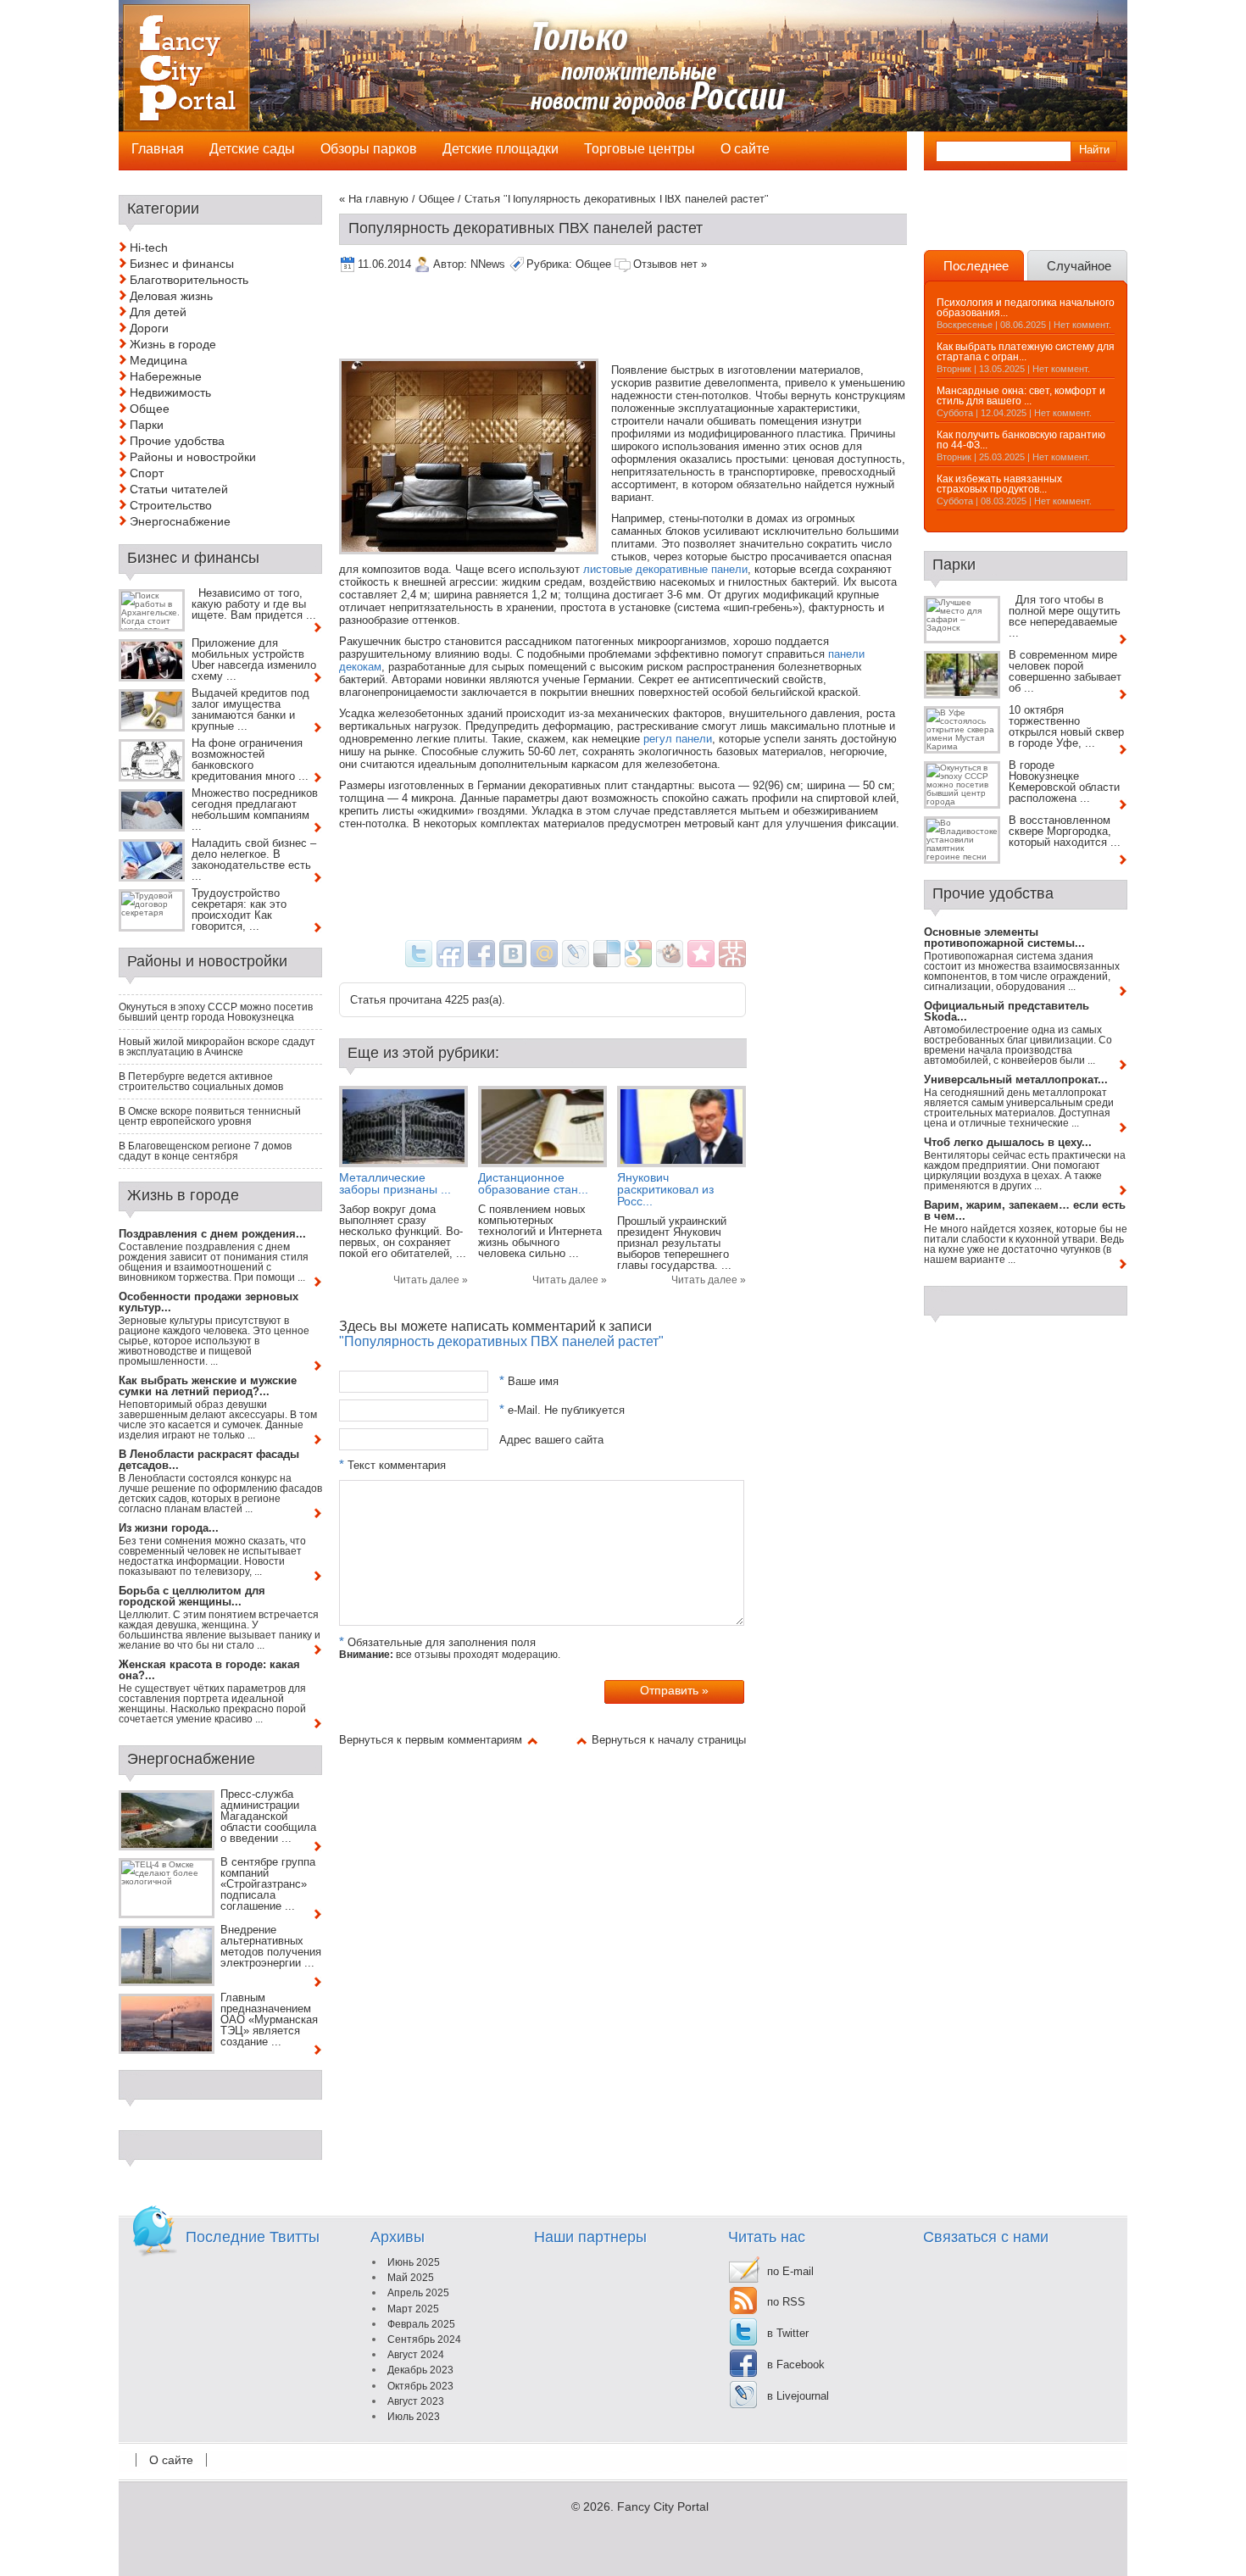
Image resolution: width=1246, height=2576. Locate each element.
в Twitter (788, 2333)
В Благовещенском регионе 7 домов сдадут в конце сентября (205, 1151)
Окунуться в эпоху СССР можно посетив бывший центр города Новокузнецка (216, 1012)
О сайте (171, 2460)
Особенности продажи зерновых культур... (209, 1302)
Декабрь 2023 (420, 2370)
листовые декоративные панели (665, 569)
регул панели (678, 739)
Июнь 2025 (414, 2262)
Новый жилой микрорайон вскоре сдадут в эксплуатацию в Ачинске (217, 1047)
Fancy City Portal (663, 2506)
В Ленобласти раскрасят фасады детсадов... (209, 1460)
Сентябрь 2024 (424, 2340)
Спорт (147, 473)
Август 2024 (416, 2355)
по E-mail (790, 2271)
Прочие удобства (177, 441)
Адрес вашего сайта (551, 1439)
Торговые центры (640, 149)
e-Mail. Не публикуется (562, 1410)
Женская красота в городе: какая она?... (209, 1670)
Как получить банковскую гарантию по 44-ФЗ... (1021, 440)
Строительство (171, 505)
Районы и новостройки (193, 457)
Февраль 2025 (421, 2324)
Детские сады (252, 149)
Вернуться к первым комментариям (431, 1740)
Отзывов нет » (670, 264)
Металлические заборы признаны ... (395, 1183)
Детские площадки (501, 149)
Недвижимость (170, 392)
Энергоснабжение (180, 521)
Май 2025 (411, 2278)
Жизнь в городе (173, 344)
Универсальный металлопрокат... (1016, 1079)
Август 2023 (416, 2401)
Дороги (149, 328)
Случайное (1079, 266)
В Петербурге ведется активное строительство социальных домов (201, 1082)
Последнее (976, 266)
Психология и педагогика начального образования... (1026, 308)
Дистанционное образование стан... (533, 1183)
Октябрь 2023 (420, 2386)
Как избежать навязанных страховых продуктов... (999, 484)
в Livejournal (798, 2396)
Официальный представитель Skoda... (1007, 1011)
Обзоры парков (369, 149)
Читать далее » (431, 1280)
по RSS (786, 2302)
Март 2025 (413, 2309)
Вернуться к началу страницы (669, 1740)
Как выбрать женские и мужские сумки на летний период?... (208, 1386)
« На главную (374, 199)
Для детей (158, 312)
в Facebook (796, 2365)
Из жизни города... (169, 1528)
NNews (488, 264)
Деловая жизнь (171, 296)
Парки (147, 425)
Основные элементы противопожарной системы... (1004, 937)
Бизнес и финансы (182, 264)
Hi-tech (149, 248)
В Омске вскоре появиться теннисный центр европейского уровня (210, 1116)
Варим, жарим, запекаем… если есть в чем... (1025, 1210)
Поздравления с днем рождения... (212, 1234)
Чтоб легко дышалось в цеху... (1008, 1142)
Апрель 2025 (418, 2293)
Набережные (166, 376)
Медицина (159, 360)
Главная (158, 149)
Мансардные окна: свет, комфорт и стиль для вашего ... (1021, 396)
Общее (437, 199)
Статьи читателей (179, 489)
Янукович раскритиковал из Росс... (665, 1189)
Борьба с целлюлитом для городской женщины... (192, 1596)
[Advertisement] (648, 317)
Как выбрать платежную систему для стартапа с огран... (1026, 352)
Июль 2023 (414, 2417)
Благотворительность (189, 280)
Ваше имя (529, 1381)
